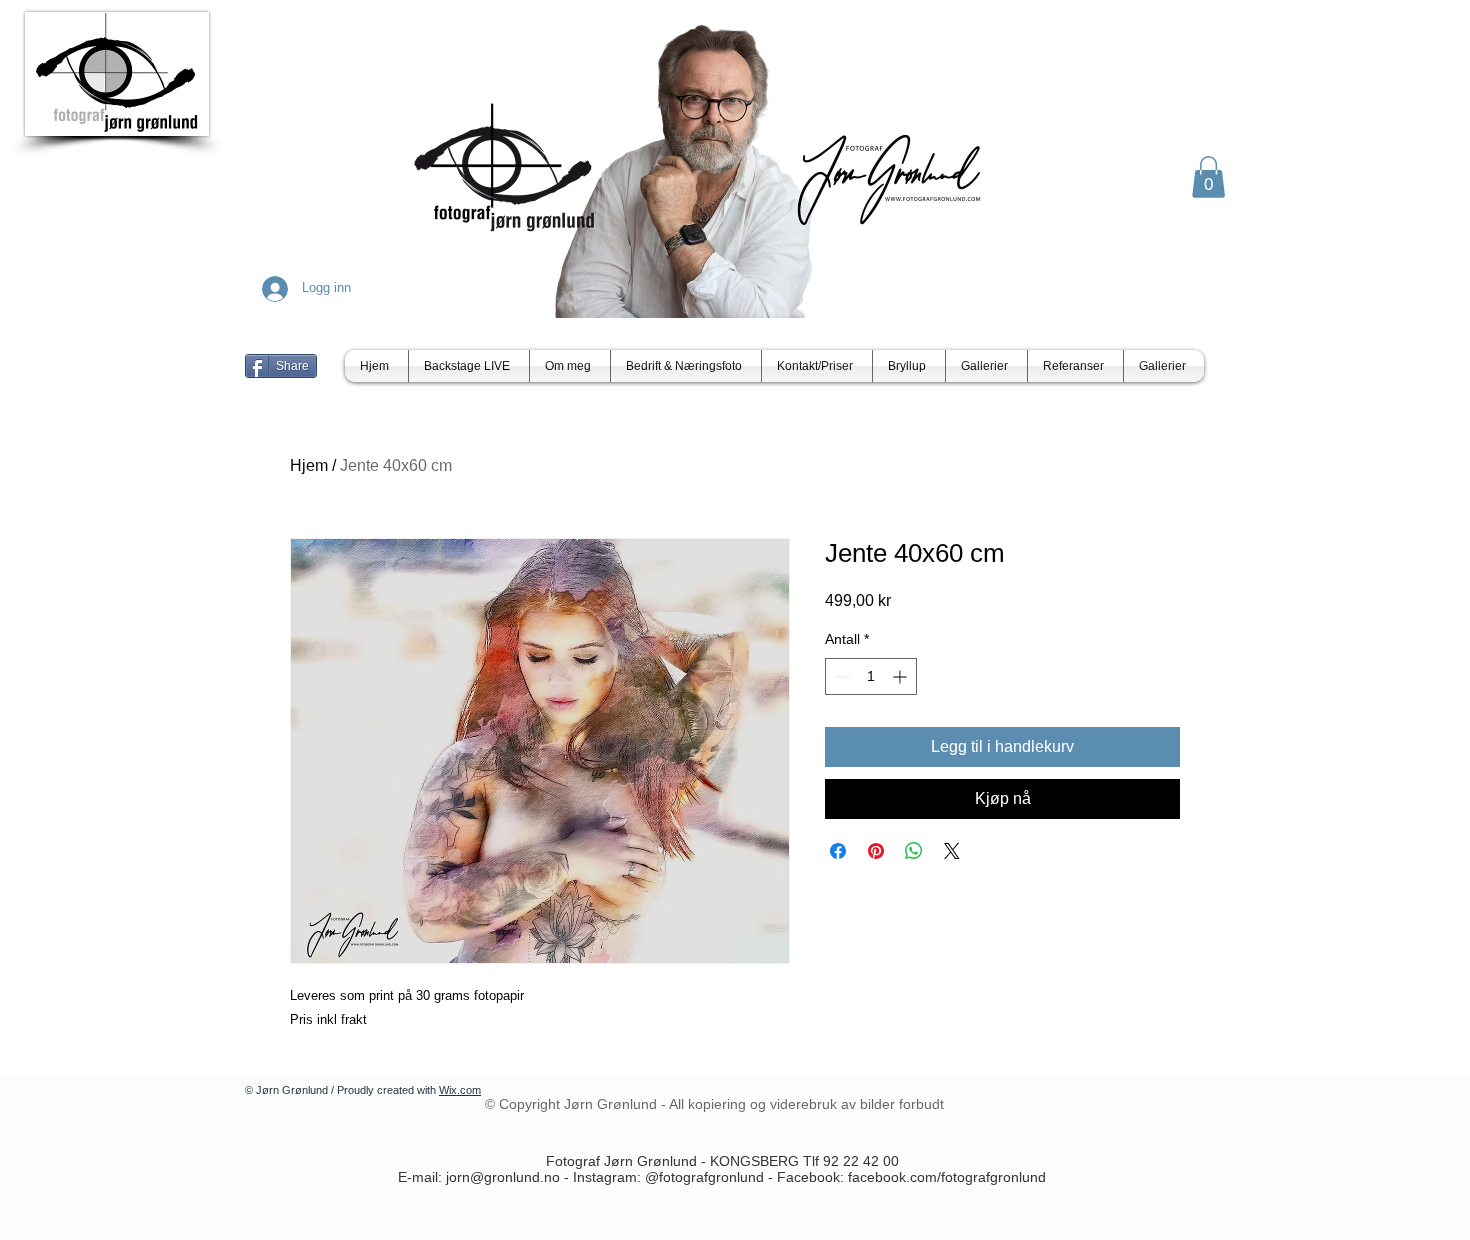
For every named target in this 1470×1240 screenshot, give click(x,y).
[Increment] (901, 676)
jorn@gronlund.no (503, 1177)
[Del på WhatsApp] (914, 851)
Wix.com (460, 1090)
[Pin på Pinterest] (876, 851)
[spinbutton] (871, 676)
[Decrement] (840, 676)
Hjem (309, 465)
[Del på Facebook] (838, 851)
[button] (1208, 177)
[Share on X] (952, 851)
